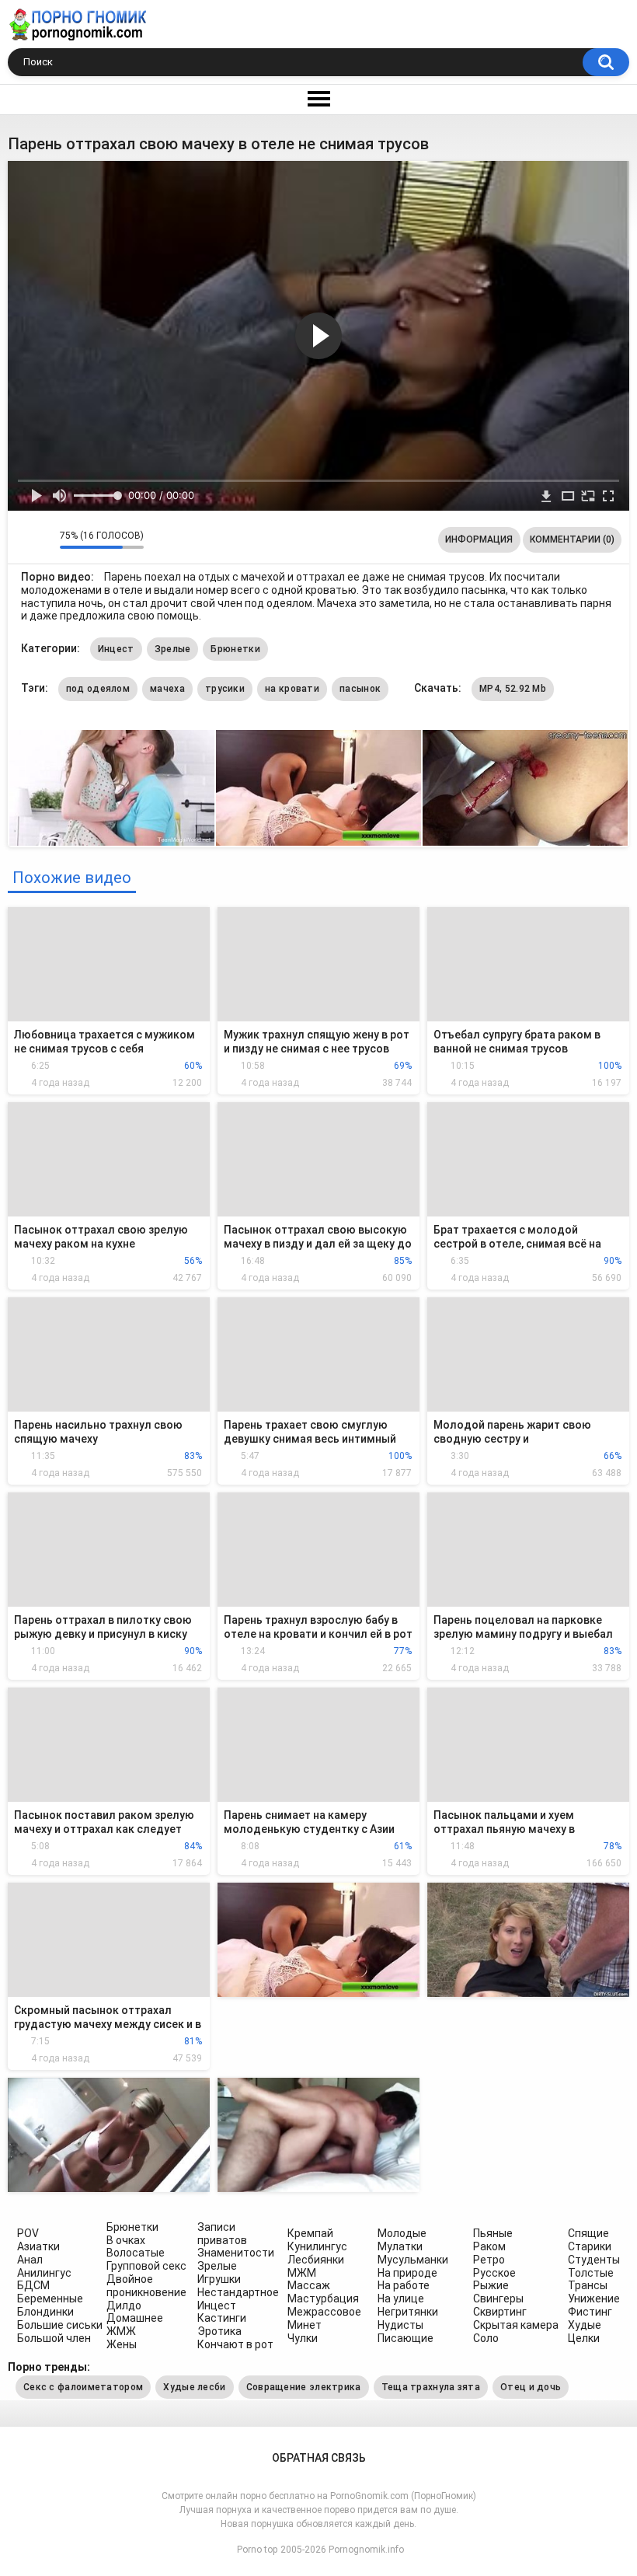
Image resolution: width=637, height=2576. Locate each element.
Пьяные (493, 2233)
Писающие (406, 2338)
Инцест (116, 649)
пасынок (360, 689)
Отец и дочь (531, 2387)
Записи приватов (222, 2234)
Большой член (54, 2338)
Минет (305, 2325)
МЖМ (302, 2273)
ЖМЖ (121, 2331)
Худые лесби (194, 2387)
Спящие (588, 2233)
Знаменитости (236, 2253)
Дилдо (124, 2305)
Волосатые (136, 2253)
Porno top (257, 2550)
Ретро (489, 2260)
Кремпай (310, 2233)
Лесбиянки (316, 2260)
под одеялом (98, 689)
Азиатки (38, 2246)
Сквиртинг (500, 2312)
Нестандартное (238, 2292)
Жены (122, 2344)
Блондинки (45, 2312)
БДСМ (33, 2285)
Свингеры (498, 2299)
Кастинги (222, 2318)
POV (28, 2233)
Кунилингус (317, 2246)
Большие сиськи (60, 2325)
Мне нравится (24, 539)
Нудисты (400, 2325)
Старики (590, 2246)
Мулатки (400, 2246)
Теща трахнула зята (431, 2387)
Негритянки (408, 2312)
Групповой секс (146, 2266)
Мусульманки (413, 2260)
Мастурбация (323, 2299)
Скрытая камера (516, 2325)
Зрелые (173, 649)
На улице (401, 2299)
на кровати (292, 689)
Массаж (309, 2285)
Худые (585, 2325)
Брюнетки (235, 649)
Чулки (303, 2338)
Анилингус (44, 2273)
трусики (225, 689)
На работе (404, 2285)
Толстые (591, 2273)
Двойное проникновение (146, 2286)
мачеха (167, 689)
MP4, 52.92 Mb (513, 689)
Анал (30, 2260)
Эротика (219, 2331)
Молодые (402, 2233)
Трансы (588, 2285)
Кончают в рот (235, 2344)
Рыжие (491, 2285)
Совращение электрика (304, 2387)
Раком (489, 2246)
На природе (407, 2273)
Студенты (594, 2260)
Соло (486, 2338)
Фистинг (590, 2312)
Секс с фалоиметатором (83, 2387)
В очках (126, 2240)
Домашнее (135, 2318)
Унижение (594, 2299)
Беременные (50, 2299)
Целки (584, 2338)
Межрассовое (324, 2312)
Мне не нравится (44, 539)
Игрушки (219, 2279)
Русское (494, 2273)
